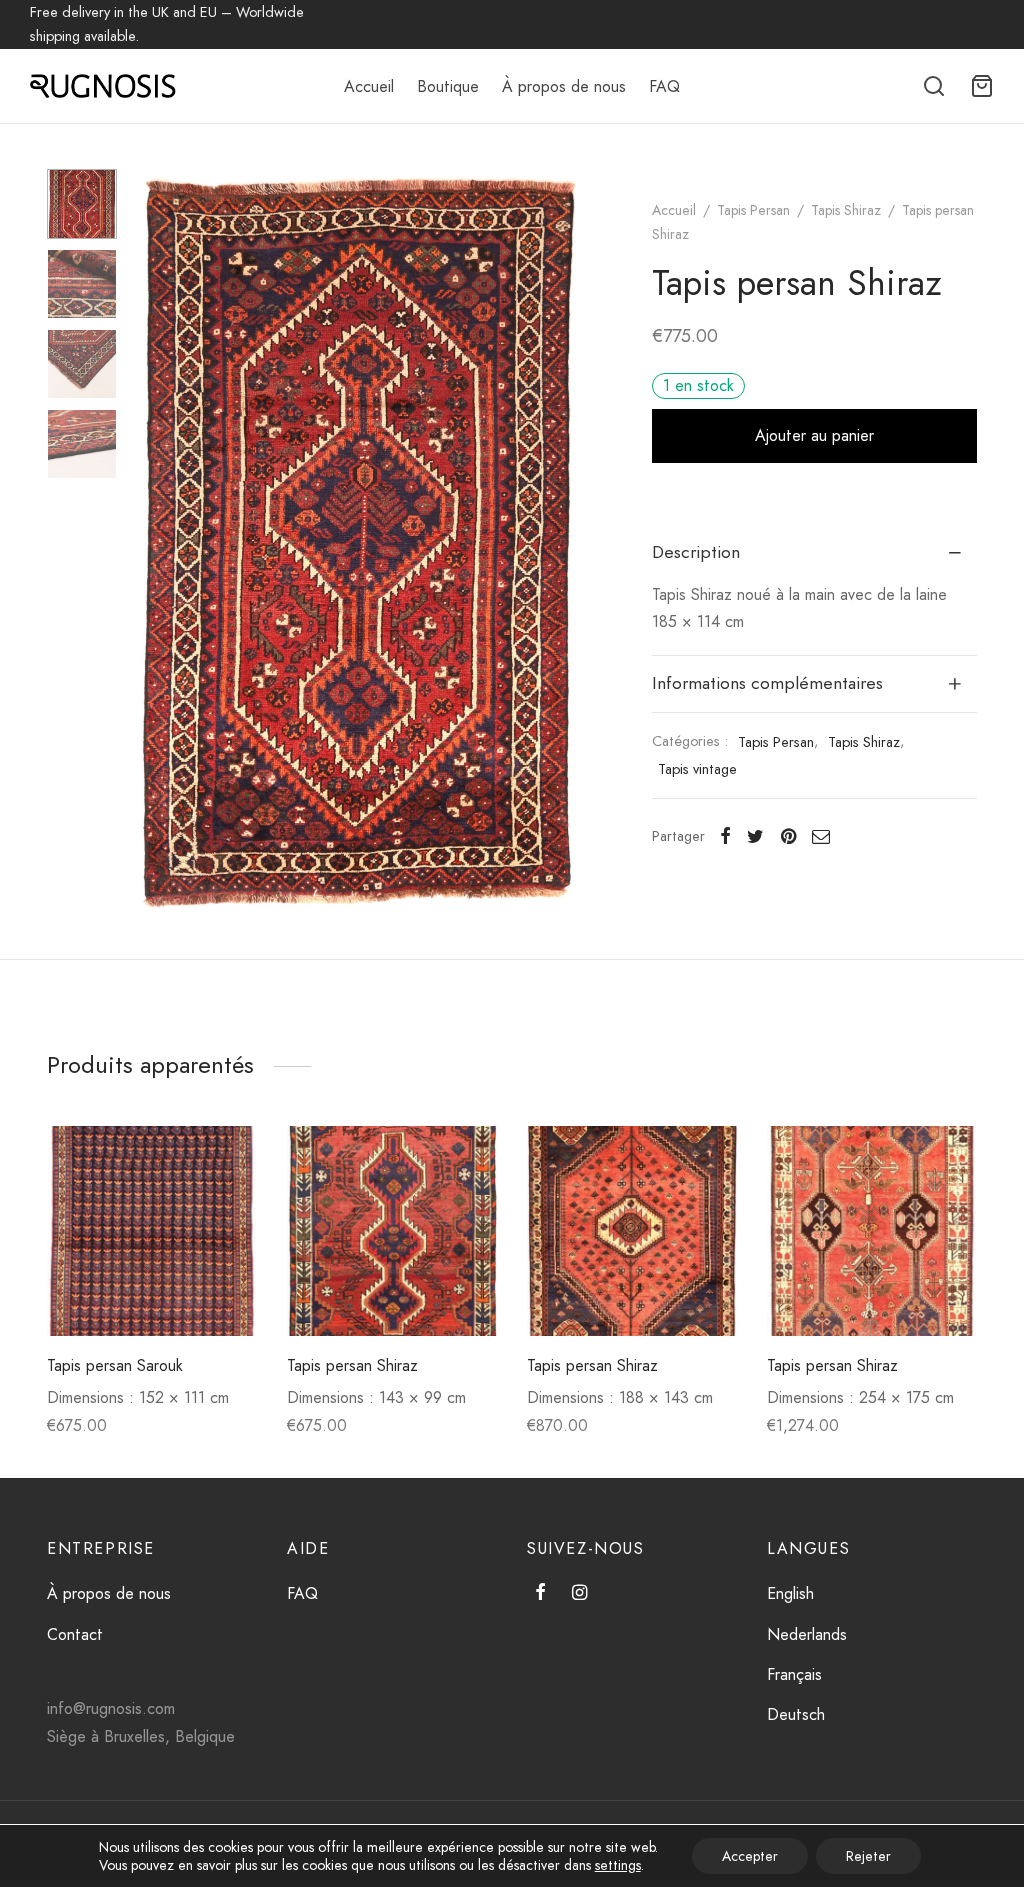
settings (618, 1865)
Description (696, 552)
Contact (75, 1634)
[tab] (814, 553)
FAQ (664, 86)
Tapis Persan (753, 210)
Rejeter (868, 1856)
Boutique (448, 86)
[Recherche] (934, 86)
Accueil (369, 86)
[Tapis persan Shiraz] (392, 1231)
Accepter (750, 1856)
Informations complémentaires (767, 683)
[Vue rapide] (229, 1201)
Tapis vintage (697, 769)
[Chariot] (982, 86)
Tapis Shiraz (846, 210)
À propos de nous (564, 86)
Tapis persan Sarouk (115, 1365)
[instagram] (579, 1594)
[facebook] (540, 1594)
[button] (229, 1155)
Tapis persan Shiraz (352, 1365)
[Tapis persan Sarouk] (152, 1231)
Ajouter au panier (814, 435)
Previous (157, 542)
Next (557, 542)
